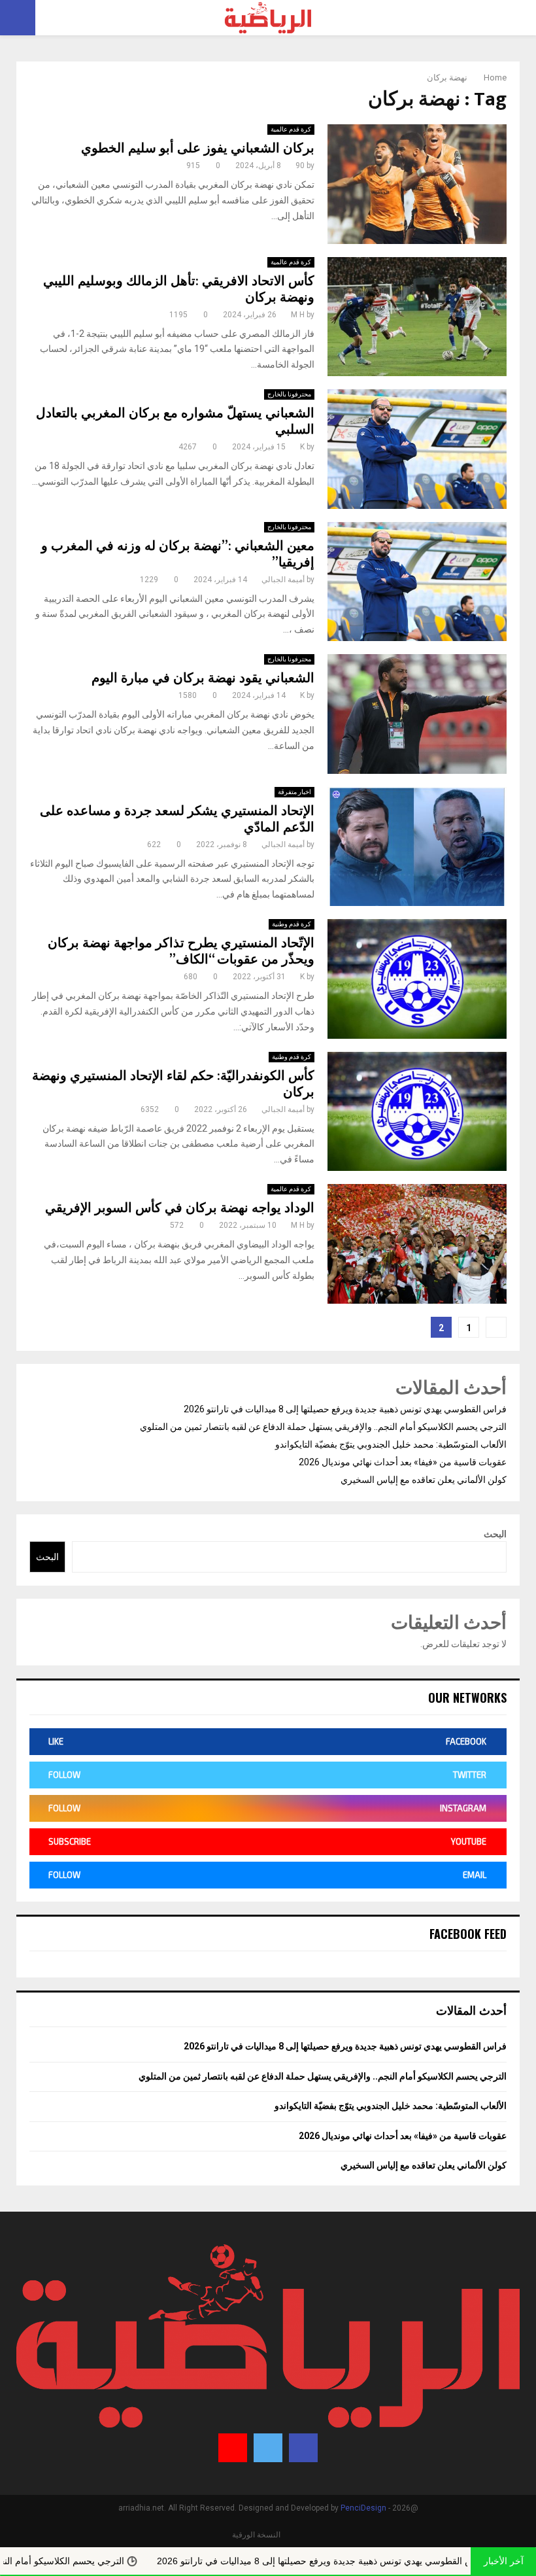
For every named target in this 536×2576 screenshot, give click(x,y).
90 (300, 165)
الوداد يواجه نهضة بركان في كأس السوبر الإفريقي (180, 1208)
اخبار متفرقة (294, 792)
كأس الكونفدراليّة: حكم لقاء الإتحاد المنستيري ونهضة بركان (173, 1084)
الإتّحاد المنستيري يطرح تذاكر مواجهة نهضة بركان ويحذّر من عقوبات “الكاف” (181, 951)
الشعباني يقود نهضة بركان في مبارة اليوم (203, 678)
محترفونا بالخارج (289, 394)
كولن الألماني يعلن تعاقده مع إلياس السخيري (424, 1480)
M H (298, 315)
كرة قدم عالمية (291, 129)
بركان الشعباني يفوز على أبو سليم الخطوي (198, 148)
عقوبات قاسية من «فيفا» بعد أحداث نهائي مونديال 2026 (403, 1462)
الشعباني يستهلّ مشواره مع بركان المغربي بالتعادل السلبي (175, 422)
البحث (495, 1534)
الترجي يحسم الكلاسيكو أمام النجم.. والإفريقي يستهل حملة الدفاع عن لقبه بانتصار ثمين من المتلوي (323, 1427)
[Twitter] (268, 2448)
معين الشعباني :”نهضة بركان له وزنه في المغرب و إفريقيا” (178, 554)
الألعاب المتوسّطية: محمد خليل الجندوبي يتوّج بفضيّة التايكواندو (391, 1444)
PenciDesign (363, 2508)
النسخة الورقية (256, 2535)
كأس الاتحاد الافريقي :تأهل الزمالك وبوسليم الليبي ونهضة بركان (179, 289)
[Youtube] (233, 2448)
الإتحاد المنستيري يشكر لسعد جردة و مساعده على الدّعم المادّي (177, 819)
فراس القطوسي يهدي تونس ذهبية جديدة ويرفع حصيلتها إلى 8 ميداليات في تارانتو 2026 (345, 1409)
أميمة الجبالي (283, 580)
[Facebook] (303, 2448)
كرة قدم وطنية (292, 924)
